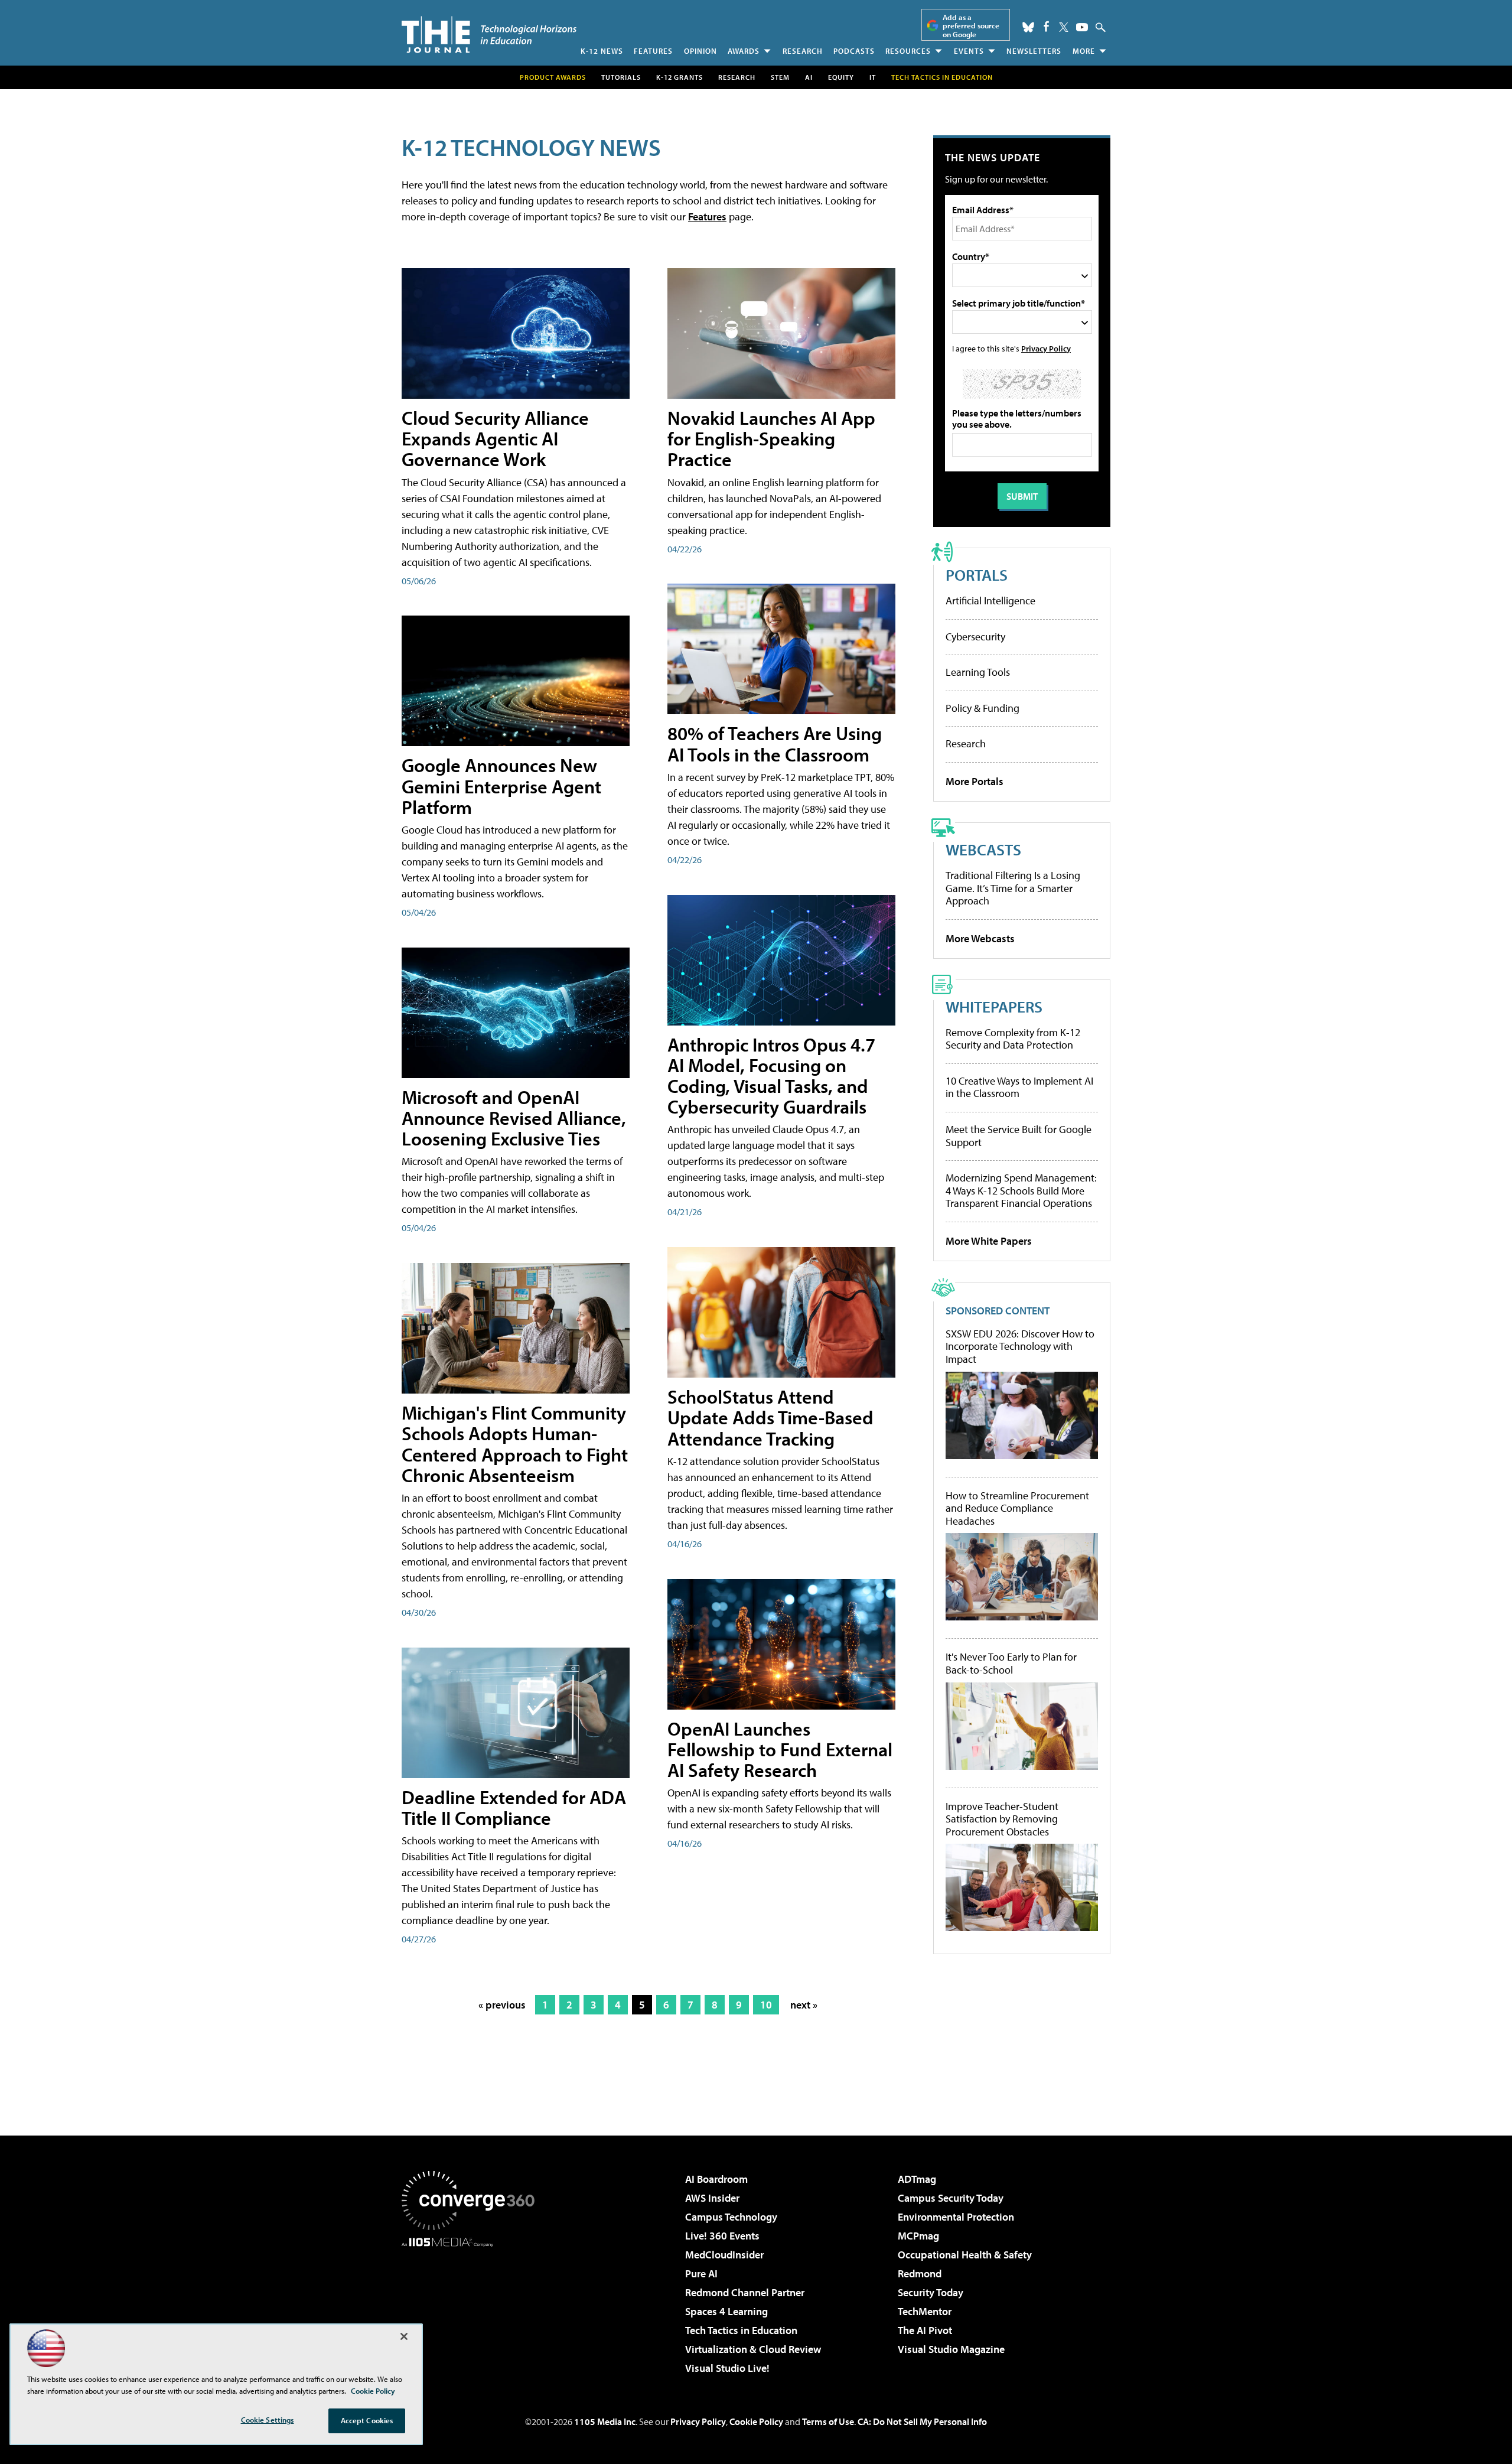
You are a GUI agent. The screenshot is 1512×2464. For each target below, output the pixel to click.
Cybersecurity (975, 637)
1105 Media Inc (605, 2421)
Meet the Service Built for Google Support (1019, 1136)
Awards (744, 51)
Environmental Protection (956, 2217)
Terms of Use (828, 2421)
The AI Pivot (925, 2330)
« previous (502, 2005)
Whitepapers (994, 1006)
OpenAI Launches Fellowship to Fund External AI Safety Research (780, 1749)
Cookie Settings (268, 2420)
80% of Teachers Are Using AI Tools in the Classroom (775, 743)
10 (766, 2005)
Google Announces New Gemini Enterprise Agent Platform (501, 786)
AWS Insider (712, 2198)
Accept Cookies (367, 2420)
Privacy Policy (1046, 348)
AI (809, 77)
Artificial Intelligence (990, 600)
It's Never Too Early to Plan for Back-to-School (1011, 1663)
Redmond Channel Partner (745, 2292)
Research (803, 51)
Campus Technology (731, 2217)
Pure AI (701, 2273)
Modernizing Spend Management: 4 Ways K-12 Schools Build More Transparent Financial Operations (1021, 1190)
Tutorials (621, 77)
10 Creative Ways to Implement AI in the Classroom (1019, 1087)
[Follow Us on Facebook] (1046, 26)
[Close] (404, 2336)
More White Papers (989, 1241)
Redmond (920, 2273)
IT (873, 77)
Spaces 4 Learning (726, 2311)
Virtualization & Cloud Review (753, 2349)
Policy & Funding (983, 708)
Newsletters (1034, 51)
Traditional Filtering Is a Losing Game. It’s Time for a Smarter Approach (1013, 888)
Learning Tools (978, 672)
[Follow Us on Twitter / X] (1064, 27)
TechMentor (925, 2311)
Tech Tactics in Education (741, 2330)
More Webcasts (980, 938)
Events (969, 51)
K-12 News (602, 51)
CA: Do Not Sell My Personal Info (922, 2421)
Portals (977, 575)
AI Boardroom (716, 2179)
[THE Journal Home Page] (489, 35)
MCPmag (918, 2236)
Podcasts (854, 51)
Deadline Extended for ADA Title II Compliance (514, 1807)
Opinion (700, 51)
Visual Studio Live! (727, 2368)
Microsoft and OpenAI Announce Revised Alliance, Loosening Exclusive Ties (514, 1118)
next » (804, 2005)
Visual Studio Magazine (951, 2349)
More (1084, 51)
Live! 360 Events (722, 2236)
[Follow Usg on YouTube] (1082, 27)
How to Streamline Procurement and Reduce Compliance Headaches (1017, 1508)
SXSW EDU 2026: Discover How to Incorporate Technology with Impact (1020, 1347)
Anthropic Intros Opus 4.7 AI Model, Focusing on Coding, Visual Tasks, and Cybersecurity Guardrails (771, 1076)
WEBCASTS (983, 849)
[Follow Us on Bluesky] (1028, 27)
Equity (841, 77)
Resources (908, 51)
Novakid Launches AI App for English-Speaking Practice (771, 438)
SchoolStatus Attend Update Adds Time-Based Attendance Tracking (770, 1417)
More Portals (975, 781)
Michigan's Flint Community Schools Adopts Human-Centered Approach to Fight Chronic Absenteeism (515, 1444)
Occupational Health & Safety (965, 2255)
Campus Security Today (951, 2198)
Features (653, 51)
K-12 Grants (680, 77)
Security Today (931, 2292)
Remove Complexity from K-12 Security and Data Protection (1013, 1039)
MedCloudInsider (724, 2255)
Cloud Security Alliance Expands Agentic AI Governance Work (495, 438)
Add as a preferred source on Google (971, 26)
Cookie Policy (756, 2421)
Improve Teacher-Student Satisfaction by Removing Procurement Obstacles (1002, 1819)
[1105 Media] (472, 2307)
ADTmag (917, 2179)
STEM (780, 77)
